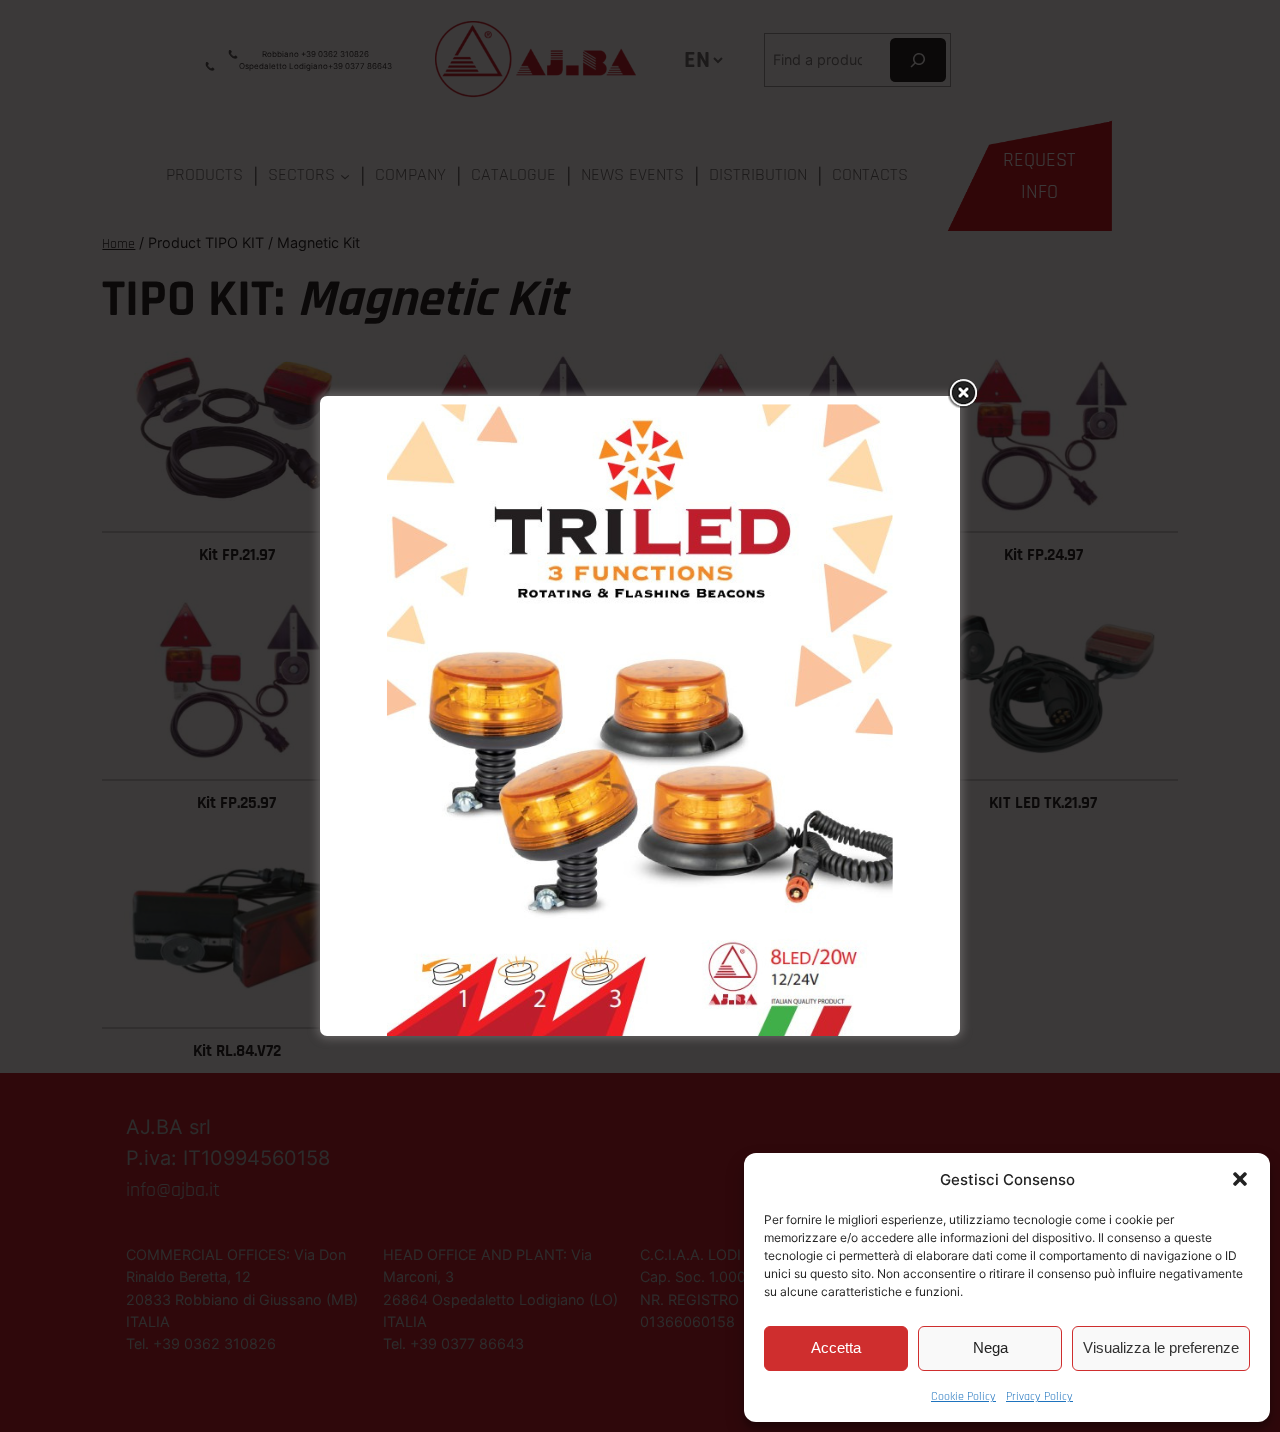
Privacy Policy (1039, 1396)
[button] (1240, 1179)
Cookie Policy (963, 1396)
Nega (990, 1347)
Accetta (836, 1347)
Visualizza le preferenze (1161, 1347)
